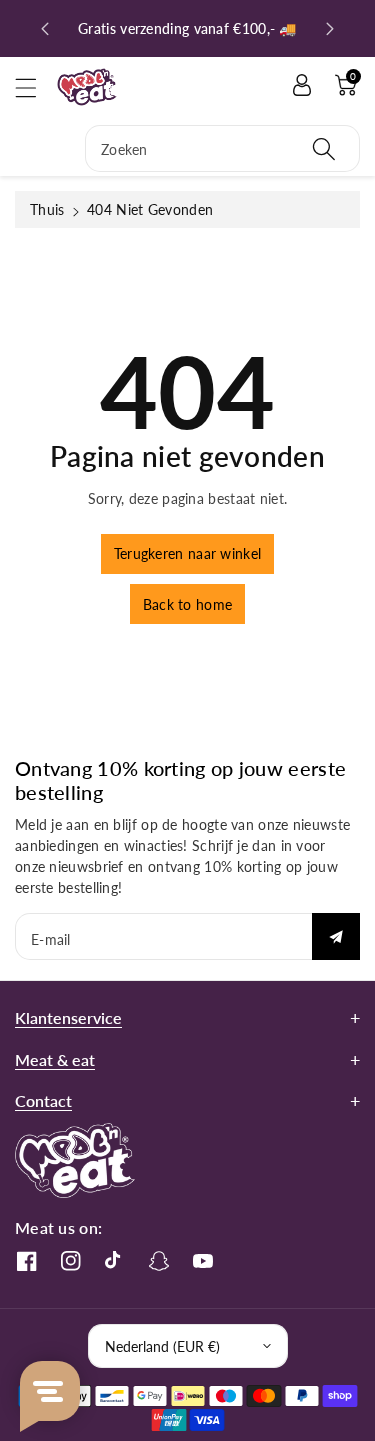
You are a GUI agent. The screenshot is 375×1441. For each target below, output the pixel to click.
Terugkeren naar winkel (188, 553)
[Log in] (302, 85)
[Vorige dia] (45, 29)
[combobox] (222, 148)
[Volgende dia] (330, 29)
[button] (35, 87)
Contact (43, 1100)
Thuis (47, 209)
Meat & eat (55, 1059)
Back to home (188, 604)
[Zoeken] (324, 148)
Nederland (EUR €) (162, 1346)
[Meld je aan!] (336, 936)
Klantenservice (68, 1017)
